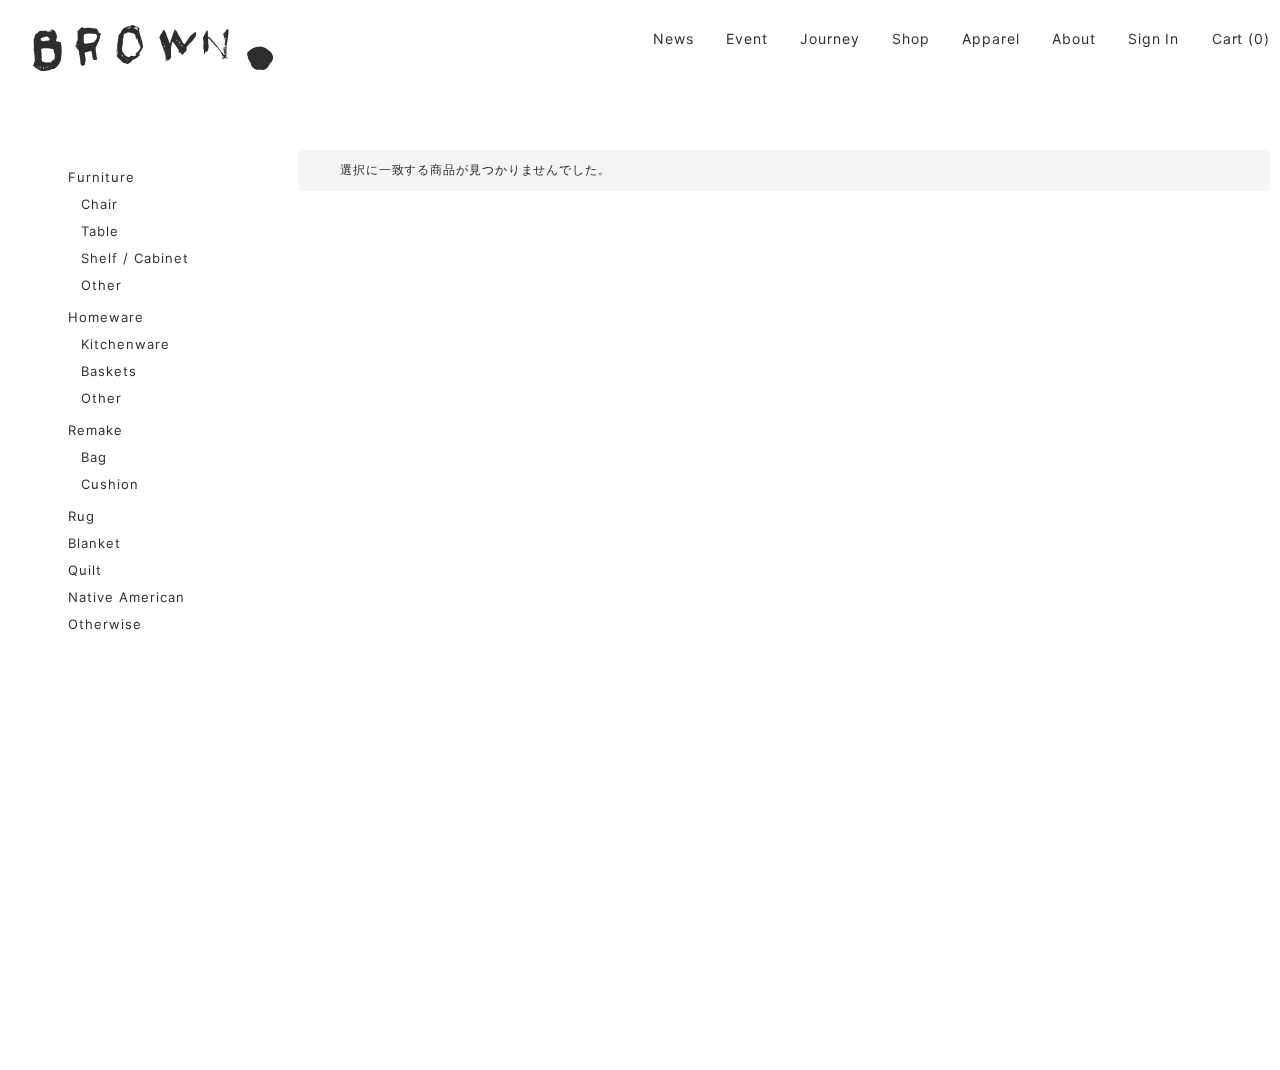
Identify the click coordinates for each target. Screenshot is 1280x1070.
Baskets (109, 371)
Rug (81, 516)
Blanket (94, 543)
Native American (126, 597)
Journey (829, 38)
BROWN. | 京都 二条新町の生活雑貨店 (153, 48)
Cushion (110, 484)
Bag (94, 457)
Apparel (990, 38)
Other (101, 285)
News (673, 38)
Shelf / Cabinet (135, 258)
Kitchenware (125, 344)
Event (747, 38)
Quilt (85, 570)
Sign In (1153, 38)
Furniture (101, 177)
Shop (911, 38)
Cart (1228, 38)
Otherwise (105, 624)
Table (100, 231)
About (1074, 38)
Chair (99, 204)
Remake (95, 430)
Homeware (106, 317)
